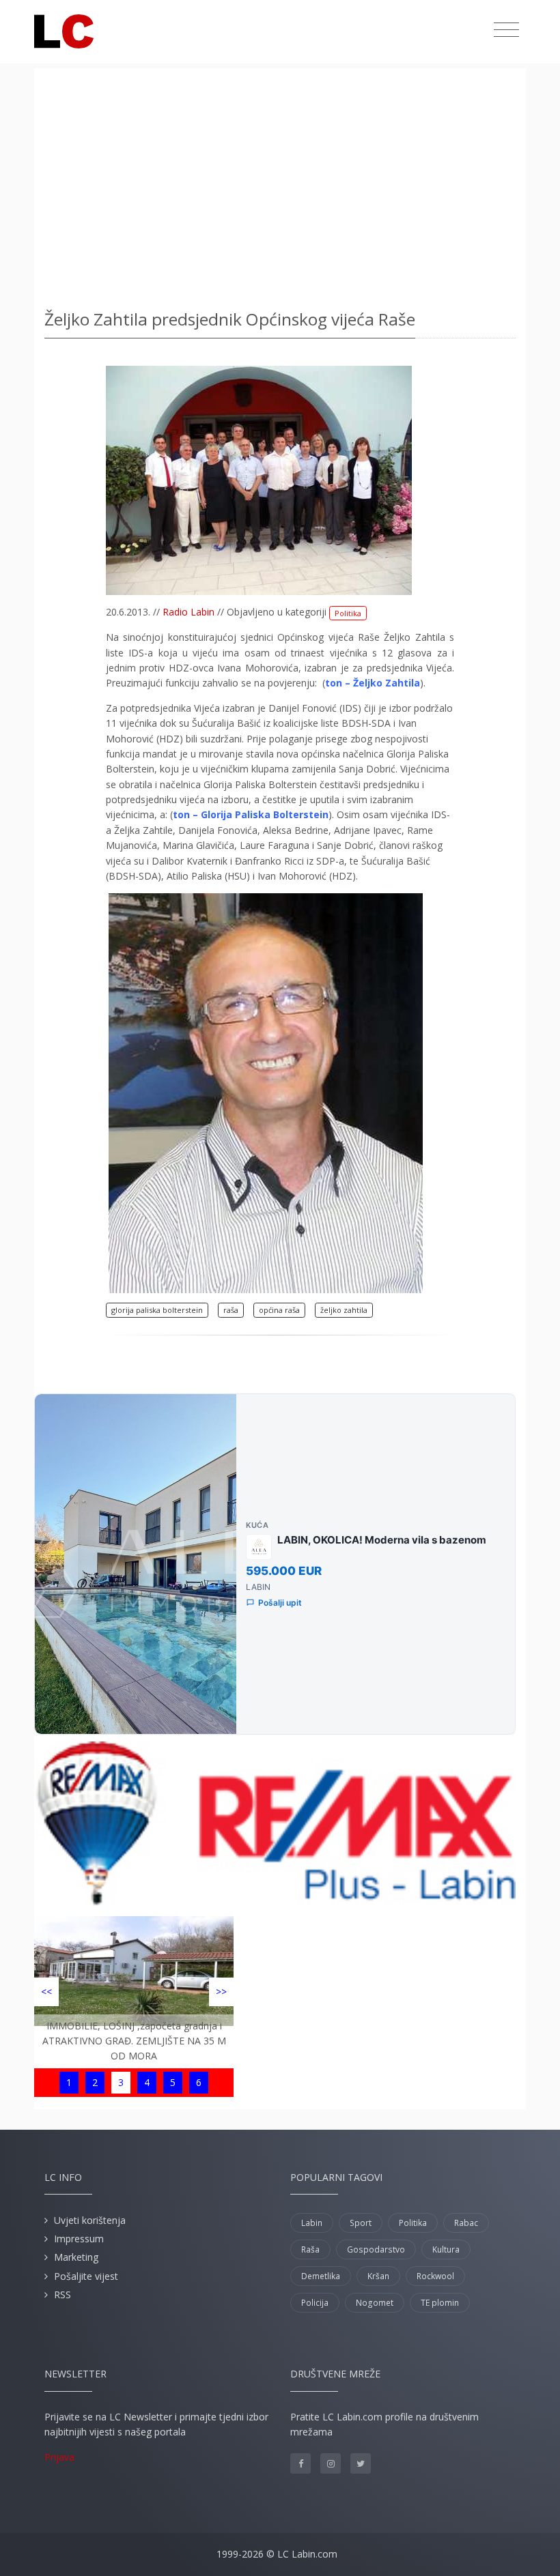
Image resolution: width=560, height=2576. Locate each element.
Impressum (79, 2239)
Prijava (59, 2457)
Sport (361, 2223)
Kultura (446, 2249)
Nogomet (375, 2303)
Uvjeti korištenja (90, 2220)
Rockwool (435, 2276)
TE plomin (440, 2303)
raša (231, 1310)
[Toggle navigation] (506, 30)
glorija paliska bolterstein (157, 1310)
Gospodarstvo (376, 2249)
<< (46, 1992)
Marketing (76, 2257)
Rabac (466, 2223)
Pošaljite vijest (86, 2276)
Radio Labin (188, 612)
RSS (62, 2295)
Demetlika (321, 2276)
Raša (310, 2249)
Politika (348, 613)
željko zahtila (344, 1310)
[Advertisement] (280, 184)
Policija (315, 2303)
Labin (312, 2223)
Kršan (378, 2276)
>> (221, 1992)
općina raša (279, 1310)
